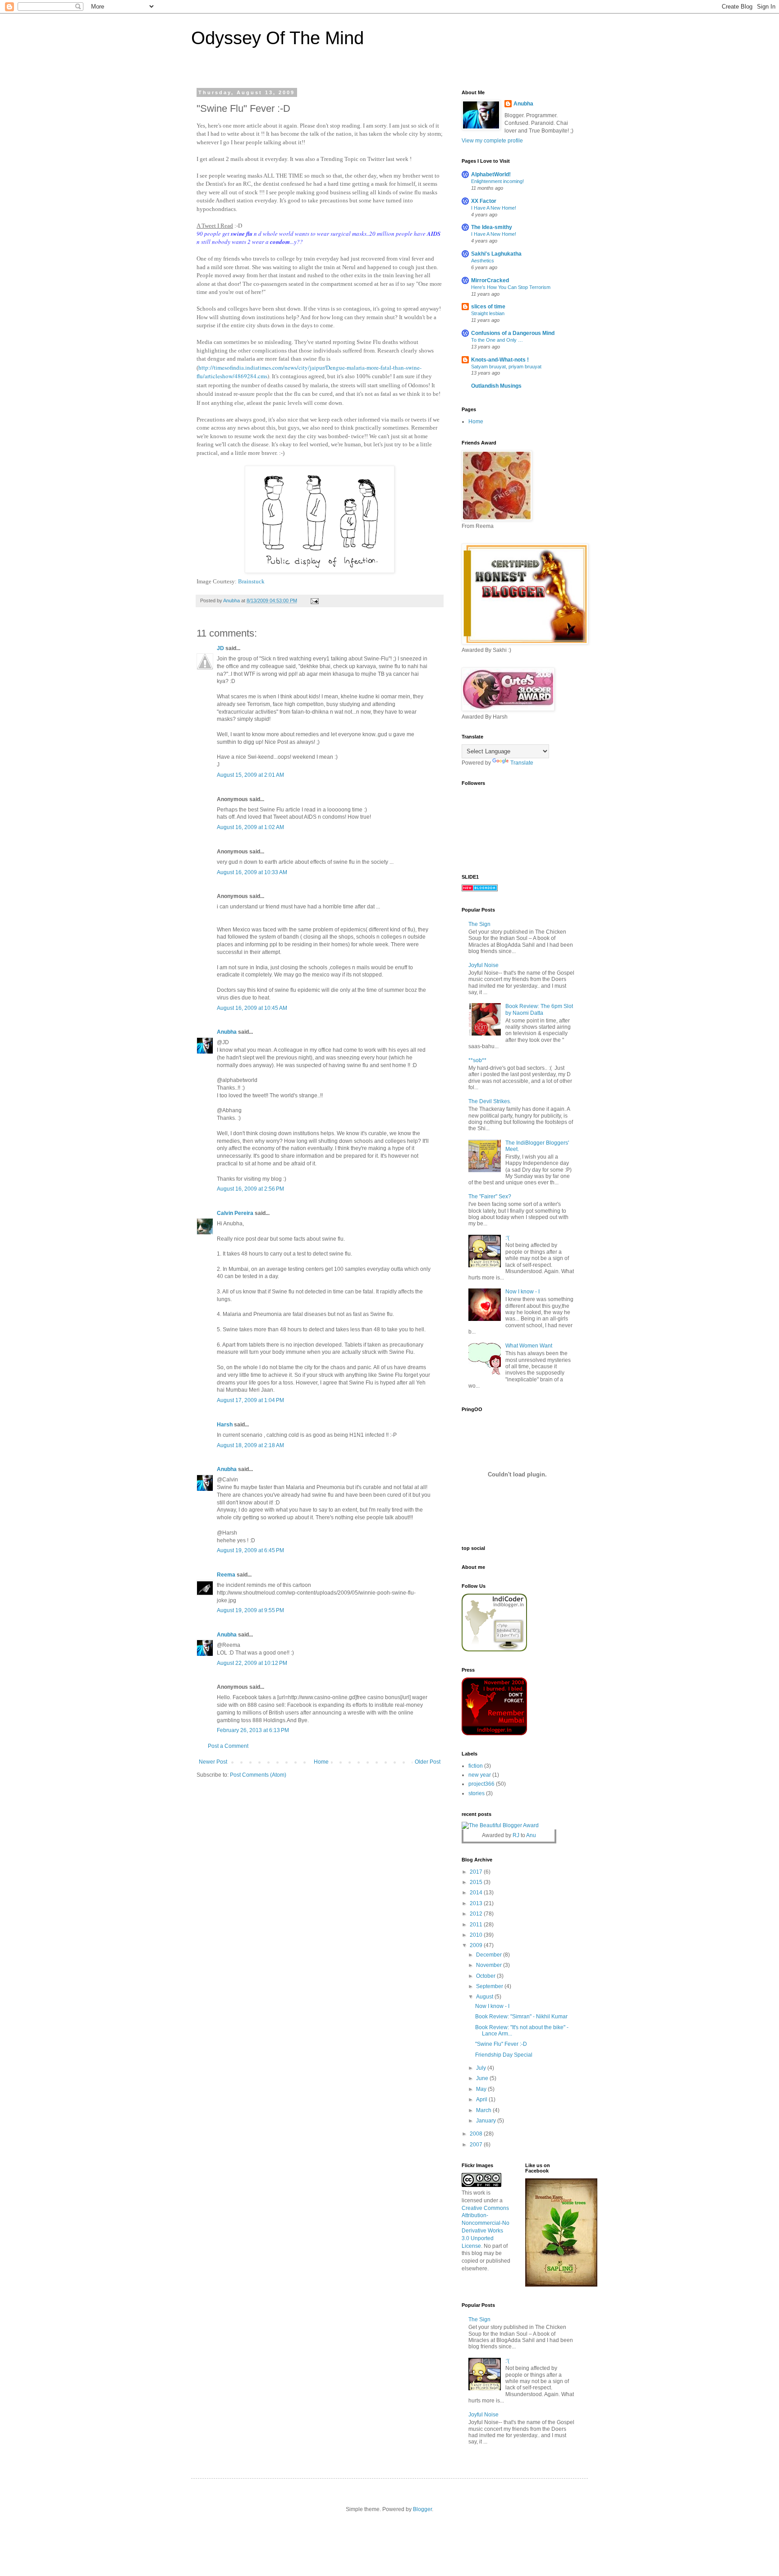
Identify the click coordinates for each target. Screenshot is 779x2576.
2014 (477, 1893)
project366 (481, 1784)
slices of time (488, 307)
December (490, 1955)
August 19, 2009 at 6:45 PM (250, 1550)
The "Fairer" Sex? (490, 1196)
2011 (477, 1925)
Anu (531, 1835)
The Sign (479, 924)
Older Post (428, 1762)
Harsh (225, 1425)
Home (321, 1762)
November (490, 1965)
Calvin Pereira (235, 1213)
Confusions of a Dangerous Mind (513, 333)
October (486, 1976)
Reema (226, 1575)
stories (477, 1793)
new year (480, 1775)
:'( (507, 1238)
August (485, 1997)
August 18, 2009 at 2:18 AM (250, 1445)
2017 (477, 1872)
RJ (516, 1835)
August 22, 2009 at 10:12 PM (252, 1663)
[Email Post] (314, 600)
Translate (522, 763)
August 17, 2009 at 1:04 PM (250, 1400)
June (483, 2078)
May (482, 2089)
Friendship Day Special (504, 2055)
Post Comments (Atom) (258, 1775)
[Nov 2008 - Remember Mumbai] (494, 1733)
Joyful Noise (483, 965)
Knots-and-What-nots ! (500, 360)
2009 (477, 1945)
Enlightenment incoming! (497, 181)
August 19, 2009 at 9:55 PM (250, 1610)
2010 (477, 1935)
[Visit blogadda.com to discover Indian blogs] (480, 889)
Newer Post (213, 1762)
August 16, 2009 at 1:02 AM (250, 827)
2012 (477, 1914)
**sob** (477, 1060)
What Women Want (529, 1346)
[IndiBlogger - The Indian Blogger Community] (494, 1650)
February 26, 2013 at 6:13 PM (253, 1730)
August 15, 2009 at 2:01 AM (250, 775)
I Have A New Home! (494, 208)
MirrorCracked (490, 280)
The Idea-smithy (492, 227)
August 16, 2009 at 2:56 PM (250, 1189)
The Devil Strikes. (490, 1101)
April (482, 2099)
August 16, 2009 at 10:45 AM (252, 1008)
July (482, 2068)
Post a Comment (228, 1746)
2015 (477, 1882)
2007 (477, 2145)
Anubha (227, 1032)
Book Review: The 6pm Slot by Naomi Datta (539, 1009)
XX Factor (484, 201)
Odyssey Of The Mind (277, 38)
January (487, 2121)
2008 (477, 2134)
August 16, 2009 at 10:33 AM (252, 872)
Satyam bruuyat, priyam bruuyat (506, 367)
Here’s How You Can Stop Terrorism (511, 287)
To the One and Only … (497, 340)
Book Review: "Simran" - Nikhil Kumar (521, 2017)
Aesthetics (483, 261)
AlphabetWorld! (491, 174)
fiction (476, 1766)
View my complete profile (492, 141)
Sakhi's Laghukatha (496, 254)
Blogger (422, 2509)
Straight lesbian (488, 313)
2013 (477, 1903)
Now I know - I (522, 1292)
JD (220, 648)
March (484, 2110)
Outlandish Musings (496, 386)
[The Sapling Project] (561, 2285)
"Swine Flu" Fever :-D (501, 2044)
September (490, 1986)
